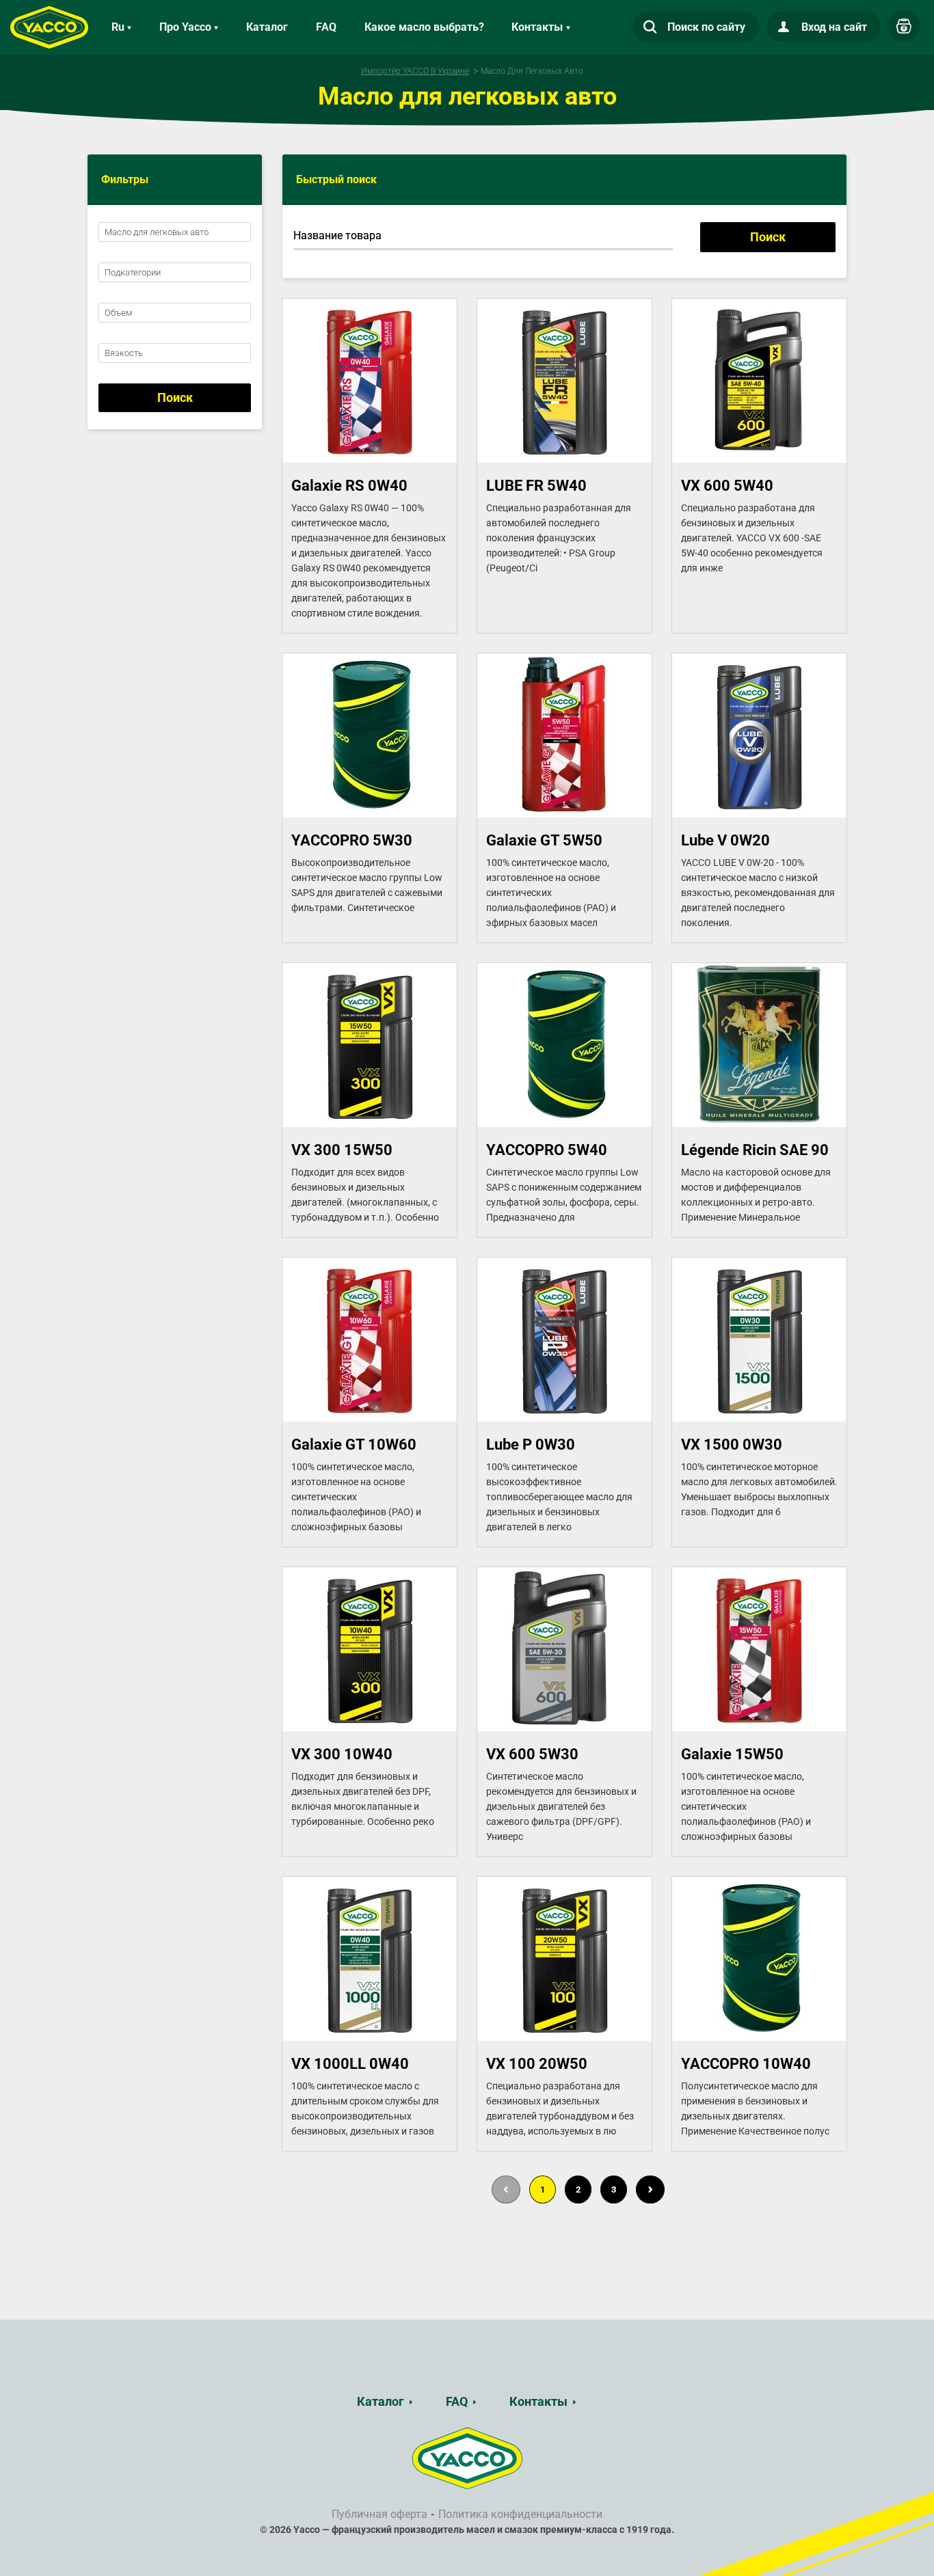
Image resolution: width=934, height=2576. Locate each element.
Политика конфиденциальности (520, 2514)
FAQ (326, 27)
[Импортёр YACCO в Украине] (467, 2458)
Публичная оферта (379, 2514)
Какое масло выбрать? (424, 27)
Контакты (538, 2401)
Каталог (267, 27)
